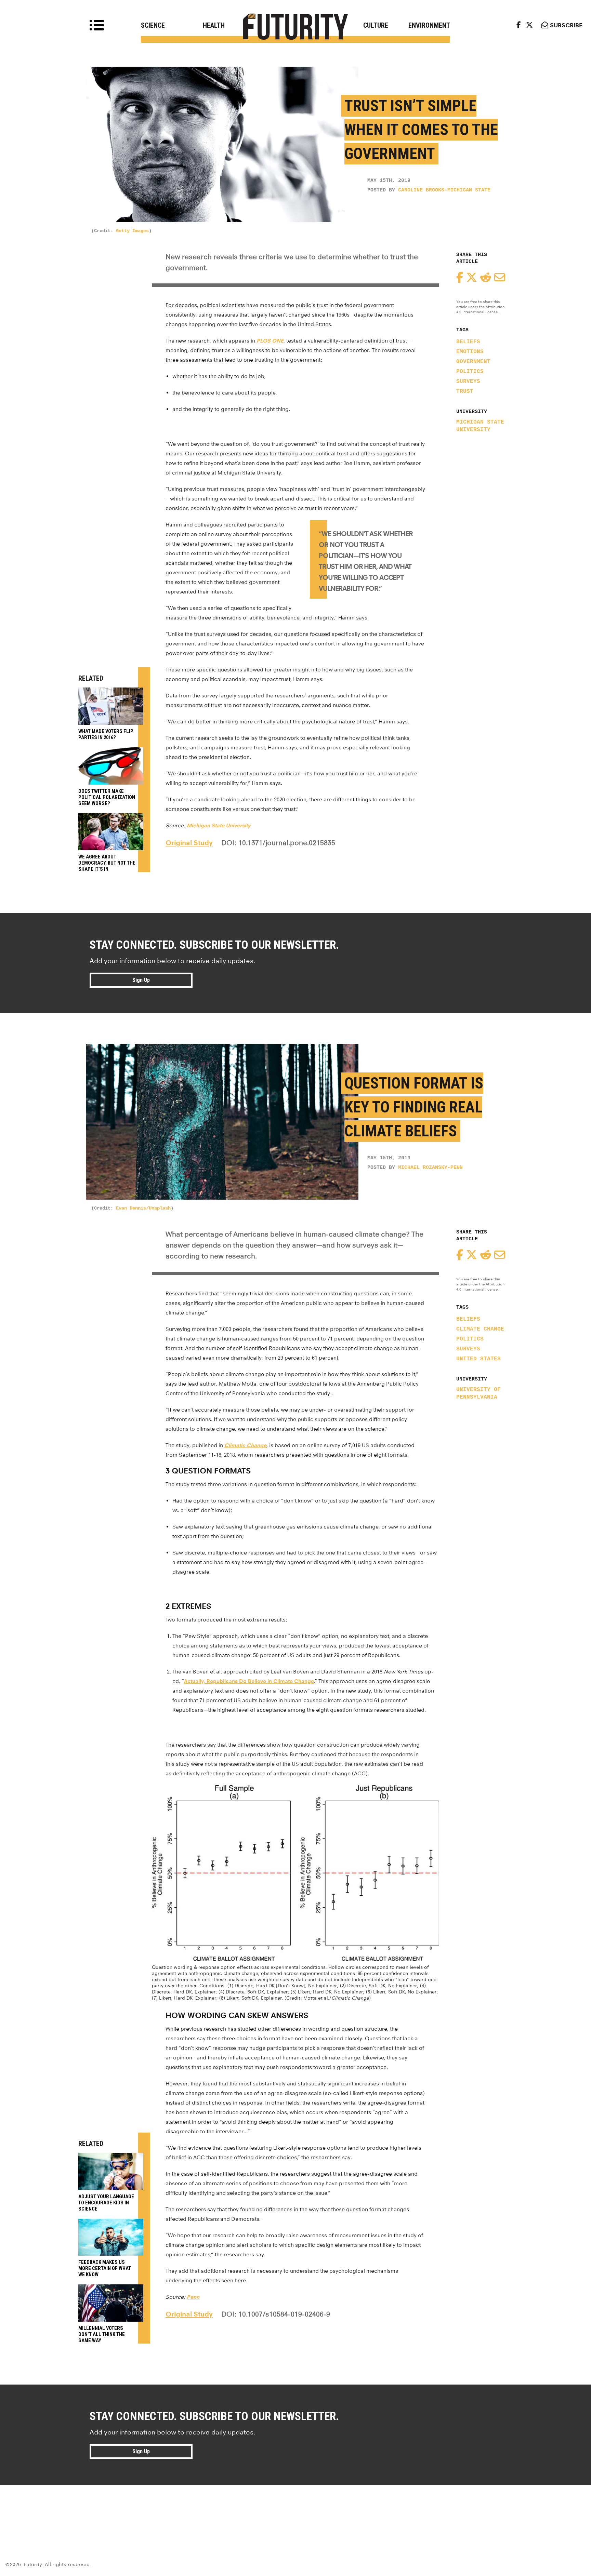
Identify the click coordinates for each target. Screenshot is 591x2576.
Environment (429, 25)
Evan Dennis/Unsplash (143, 1208)
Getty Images (132, 231)
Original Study (189, 843)
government (473, 362)
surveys (468, 382)
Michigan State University (480, 426)
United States (478, 1359)
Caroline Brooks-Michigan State (444, 190)
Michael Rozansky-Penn (430, 1168)
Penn (193, 2297)
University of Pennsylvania (478, 1393)
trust (465, 391)
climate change (480, 1329)
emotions (470, 352)
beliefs (468, 342)
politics (470, 372)
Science (153, 25)
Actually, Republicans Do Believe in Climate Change (249, 1681)
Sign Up (141, 980)
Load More (295, 2509)
